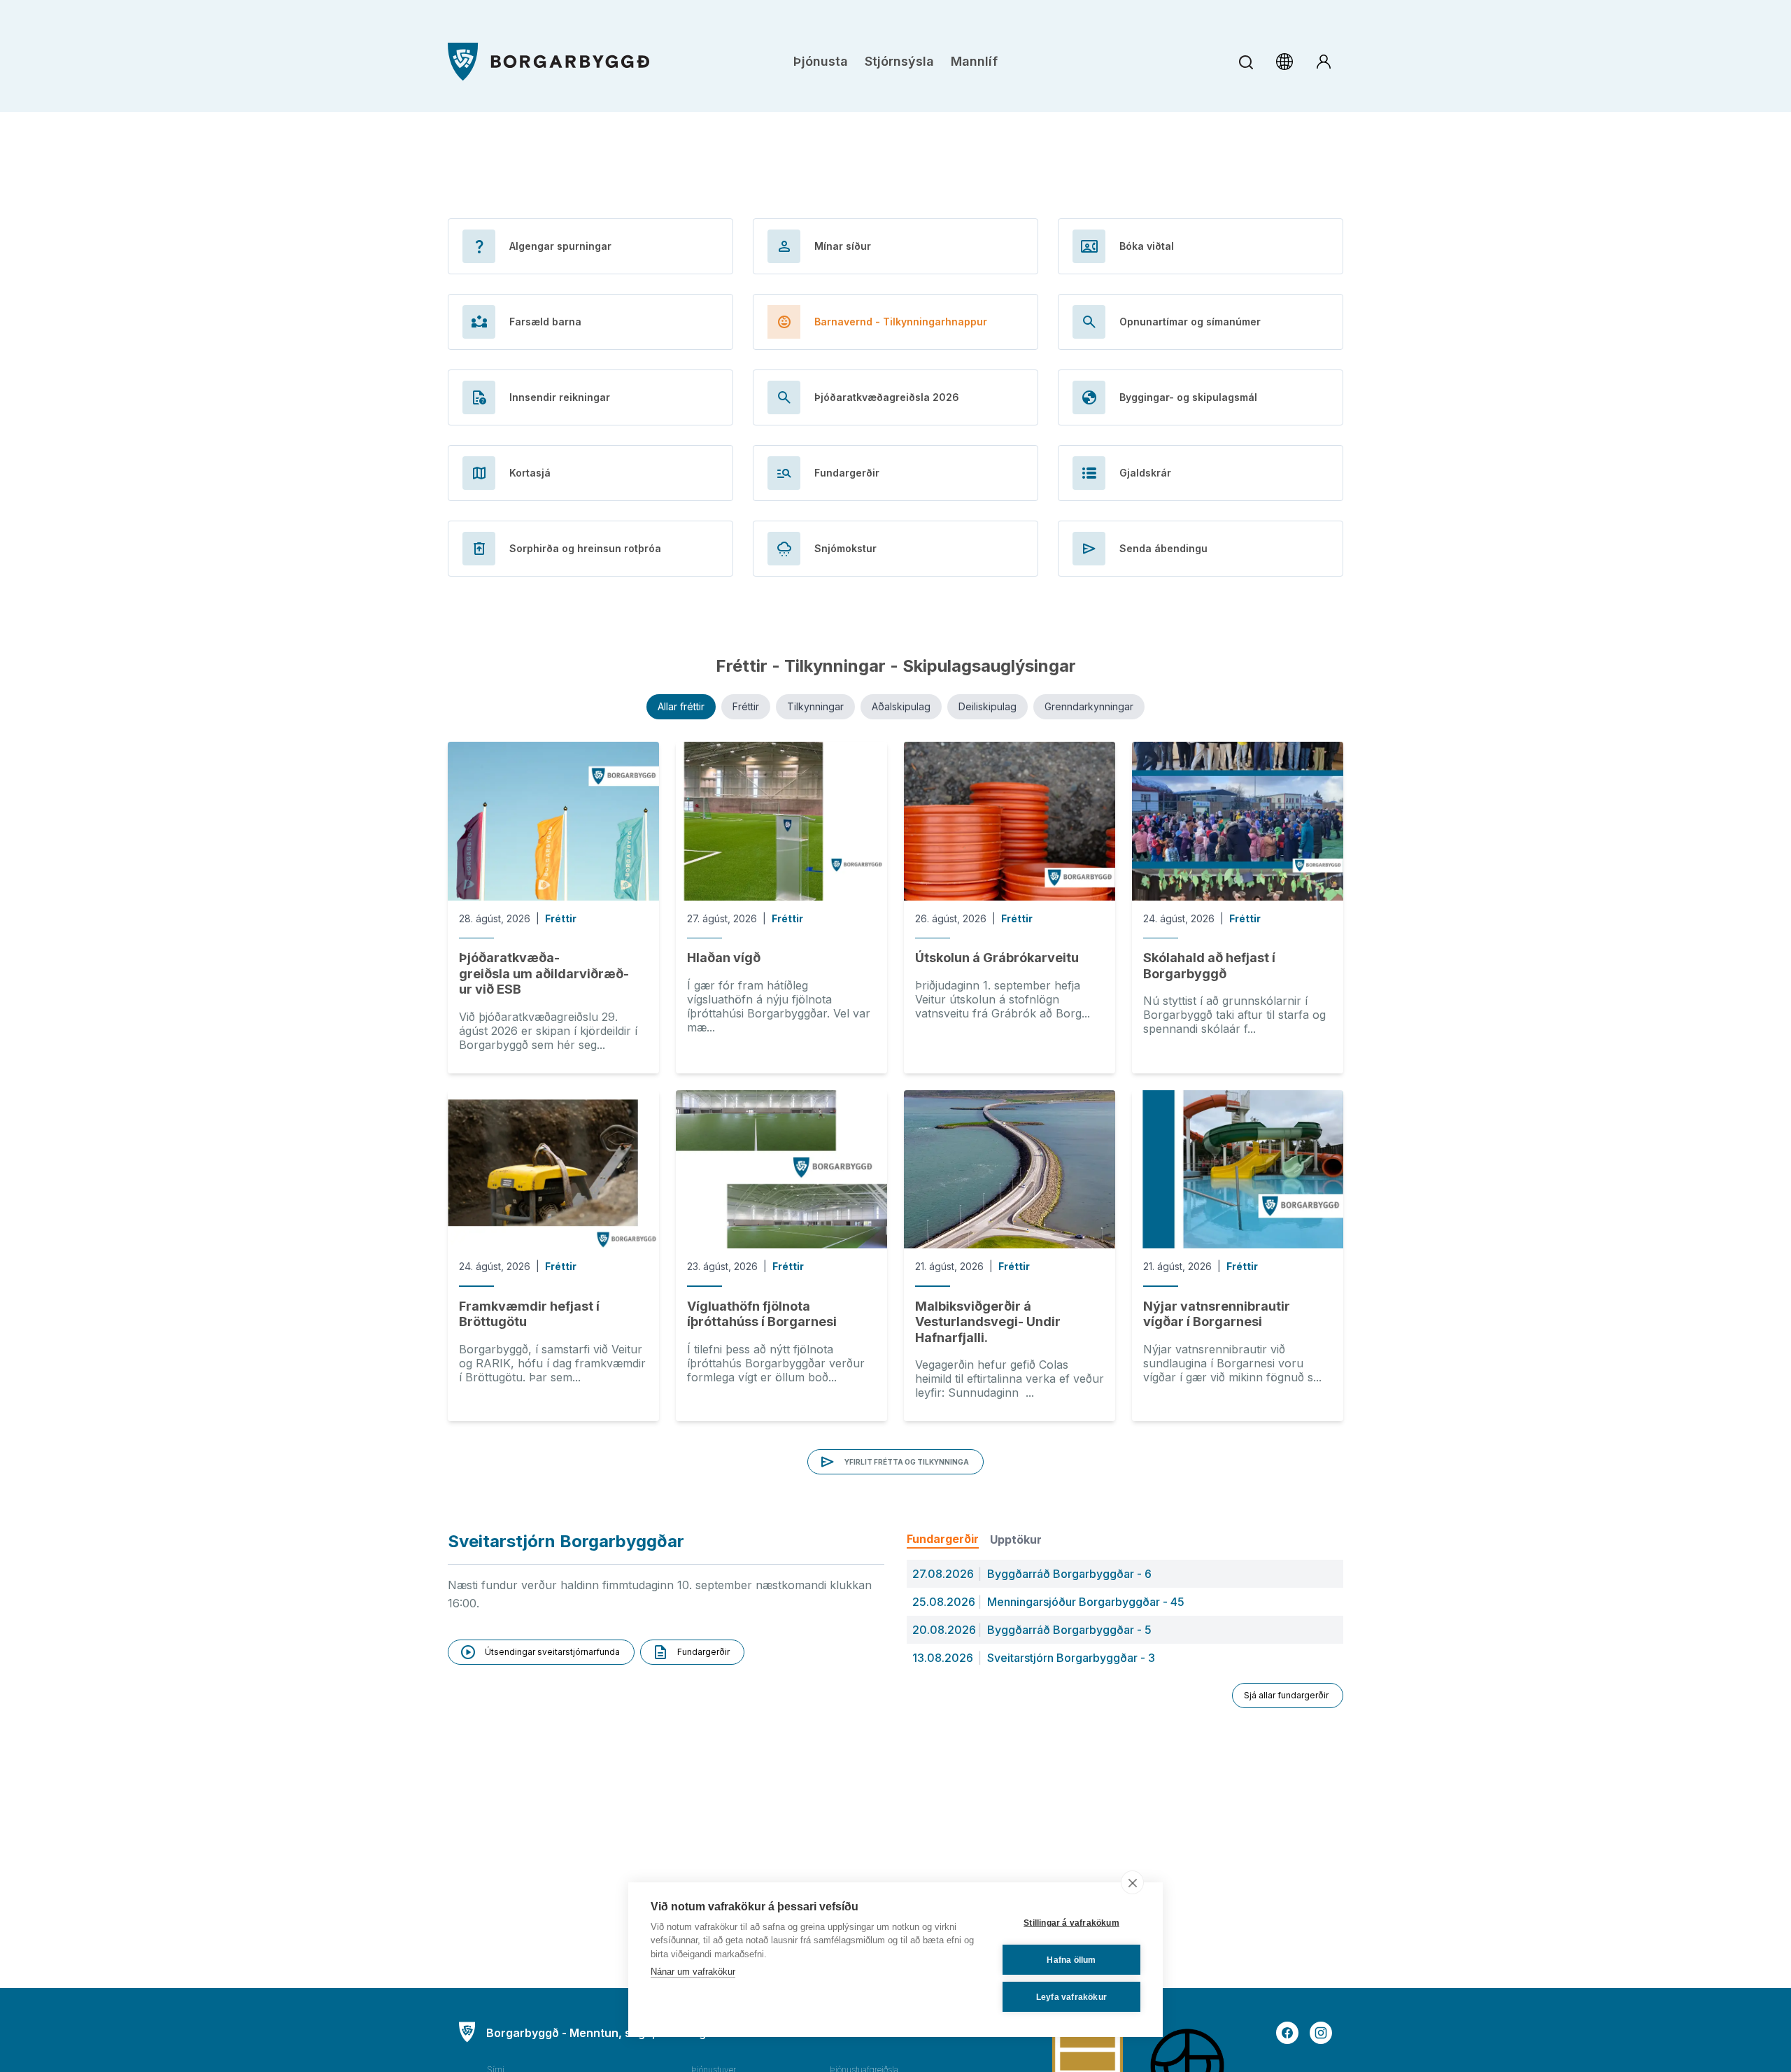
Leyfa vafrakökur (1071, 1997)
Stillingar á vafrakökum (1071, 1923)
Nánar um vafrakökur (693, 1972)
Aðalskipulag (901, 706)
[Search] (1246, 62)
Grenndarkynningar (1089, 706)
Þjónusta (821, 61)
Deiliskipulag (987, 706)
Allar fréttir (681, 706)
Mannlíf (974, 61)
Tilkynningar (815, 706)
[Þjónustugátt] (1324, 62)
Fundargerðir (943, 1539)
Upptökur (1016, 1539)
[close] (1132, 1882)
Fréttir (746, 706)
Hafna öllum (1071, 1960)
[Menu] (548, 62)
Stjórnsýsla (899, 61)
